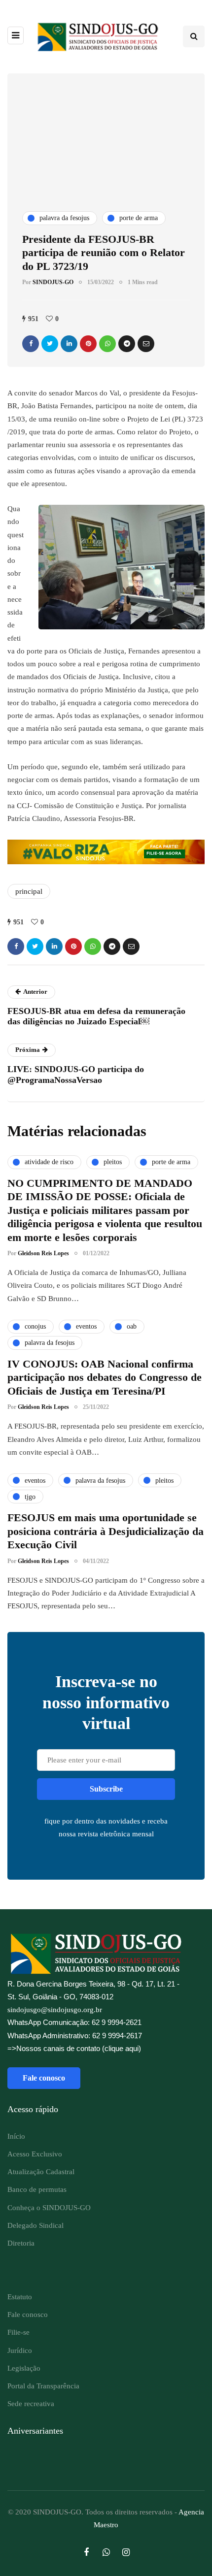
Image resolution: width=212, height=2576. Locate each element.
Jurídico (20, 2350)
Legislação (24, 2368)
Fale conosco (44, 2078)
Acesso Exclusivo (35, 2154)
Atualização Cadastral (41, 2172)
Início (16, 2136)
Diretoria (21, 2243)
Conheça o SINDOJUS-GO (49, 2208)
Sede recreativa (31, 2404)
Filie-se (18, 2332)
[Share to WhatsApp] (107, 344)
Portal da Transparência (43, 2386)
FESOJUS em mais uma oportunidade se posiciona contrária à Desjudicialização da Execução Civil (106, 1531)
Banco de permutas (37, 2189)
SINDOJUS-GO (53, 282)
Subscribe (106, 1789)
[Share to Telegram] (127, 344)
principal (29, 891)
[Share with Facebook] (31, 344)
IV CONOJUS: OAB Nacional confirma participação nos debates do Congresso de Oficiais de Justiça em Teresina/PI (105, 1377)
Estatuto (20, 2297)
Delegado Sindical (35, 2225)
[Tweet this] (50, 344)
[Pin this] (88, 344)
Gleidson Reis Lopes (43, 1253)
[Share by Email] (146, 344)
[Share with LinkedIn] (69, 344)
